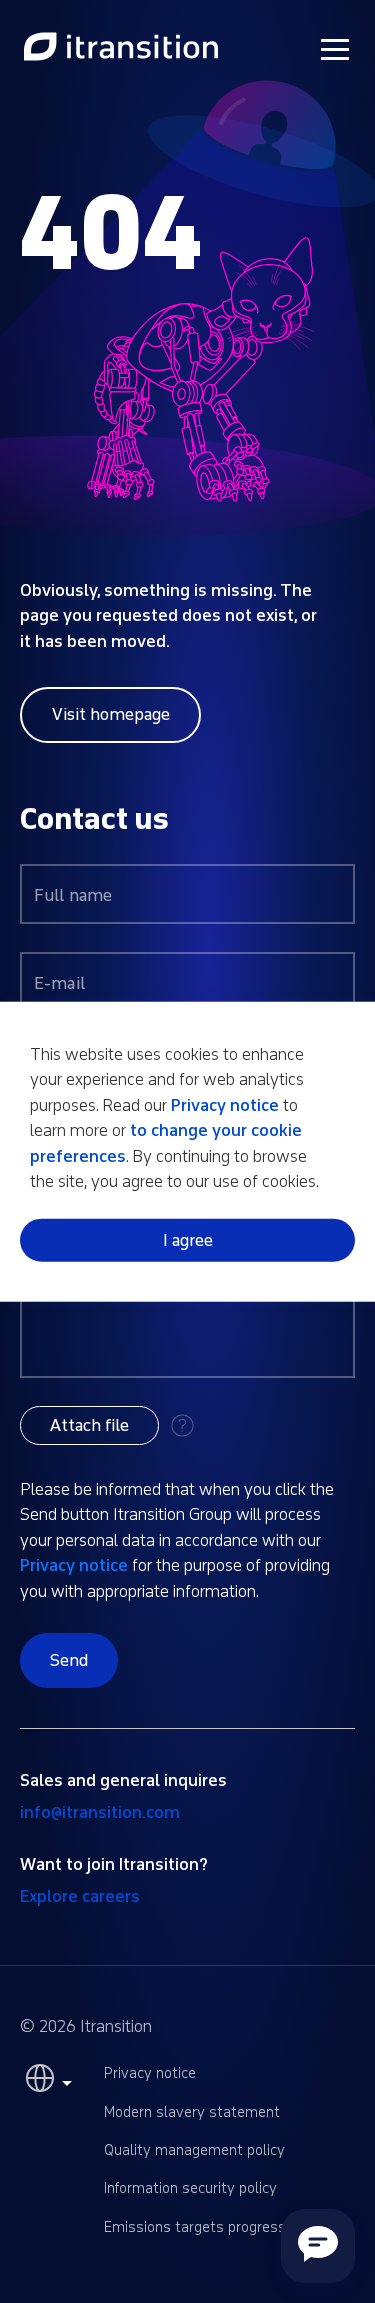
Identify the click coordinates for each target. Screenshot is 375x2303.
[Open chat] (318, 2246)
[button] (89, 1425)
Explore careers (80, 1896)
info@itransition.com (100, 1812)
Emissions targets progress (195, 2227)
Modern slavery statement (192, 2112)
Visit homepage (111, 714)
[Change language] (46, 2083)
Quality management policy (194, 2150)
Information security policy (190, 2188)
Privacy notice (74, 1565)
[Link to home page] (121, 48)
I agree (188, 1240)
